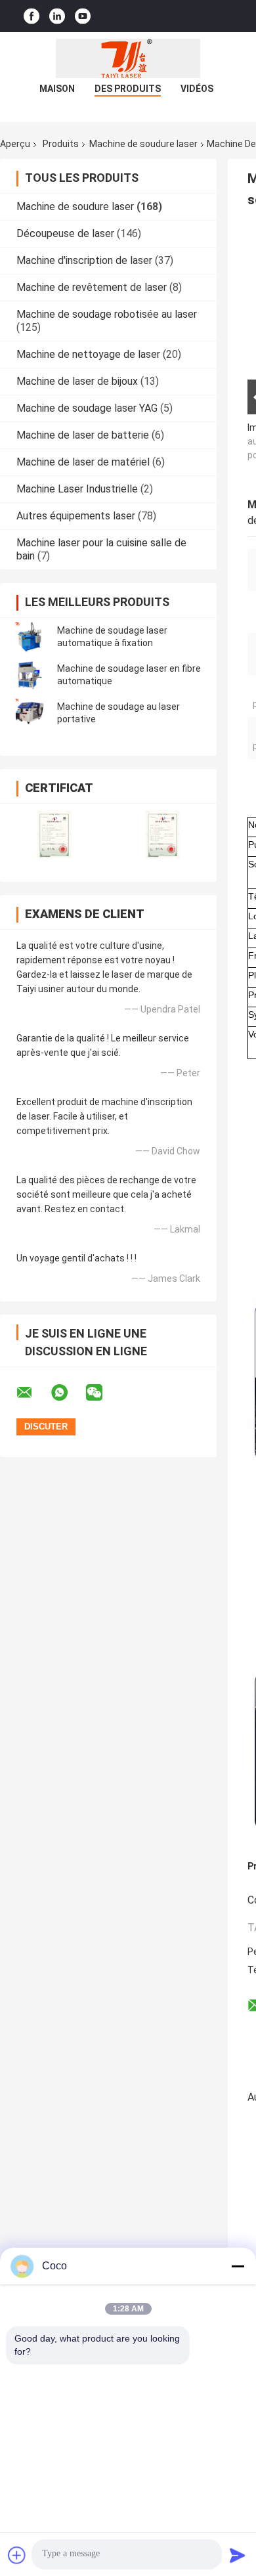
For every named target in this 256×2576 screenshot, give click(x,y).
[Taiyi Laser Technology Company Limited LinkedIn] (57, 16)
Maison (57, 89)
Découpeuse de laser (65, 233)
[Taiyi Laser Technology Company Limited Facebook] (32, 16)
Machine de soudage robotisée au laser (107, 314)
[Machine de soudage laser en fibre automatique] (30, 675)
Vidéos (197, 89)
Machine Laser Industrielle (77, 489)
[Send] (238, 2555)
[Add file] (17, 2555)
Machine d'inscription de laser (84, 260)
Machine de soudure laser (143, 144)
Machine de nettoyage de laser (88, 354)
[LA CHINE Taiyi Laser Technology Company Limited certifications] (54, 834)
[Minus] (238, 2266)
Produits (61, 144)
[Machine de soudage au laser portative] (30, 713)
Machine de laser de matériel (83, 462)
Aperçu (15, 144)
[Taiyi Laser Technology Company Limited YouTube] (83, 16)
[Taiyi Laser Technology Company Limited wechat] (102, 1393)
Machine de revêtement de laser (92, 287)
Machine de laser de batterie (83, 435)
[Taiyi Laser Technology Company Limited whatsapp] (68, 1393)
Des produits (128, 89)
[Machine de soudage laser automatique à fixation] (30, 637)
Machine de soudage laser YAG (87, 408)
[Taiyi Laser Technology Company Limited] (128, 58)
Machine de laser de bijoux (77, 381)
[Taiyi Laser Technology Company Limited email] (33, 1393)
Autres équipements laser (76, 516)
